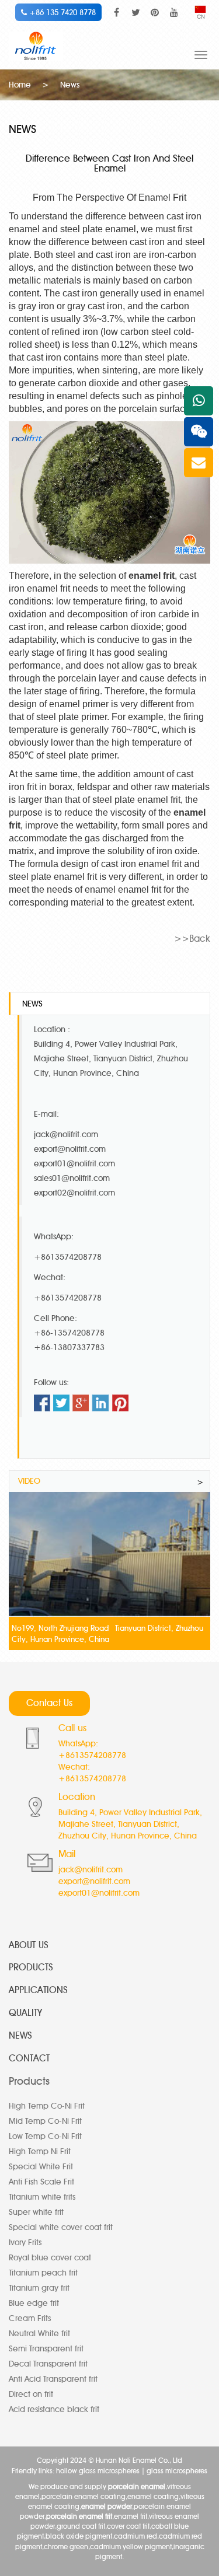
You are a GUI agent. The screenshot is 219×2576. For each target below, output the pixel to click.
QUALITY (25, 2013)
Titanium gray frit (39, 2288)
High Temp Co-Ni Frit (47, 2106)
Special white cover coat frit (61, 2227)
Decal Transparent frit (48, 2364)
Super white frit (36, 2212)
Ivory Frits (25, 2243)
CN (201, 17)
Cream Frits (30, 2318)
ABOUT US (29, 1945)
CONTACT (29, 2058)
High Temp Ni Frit (40, 2152)
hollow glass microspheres (98, 2471)
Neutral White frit (39, 2334)
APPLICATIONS (38, 1990)
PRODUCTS (31, 1967)
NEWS (20, 2035)
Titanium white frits (42, 2197)
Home (20, 85)
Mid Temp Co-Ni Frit (45, 2121)
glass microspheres (177, 2471)
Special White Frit (41, 2167)
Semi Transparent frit (46, 2349)
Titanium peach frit (43, 2273)
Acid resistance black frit (54, 2409)
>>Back (192, 939)
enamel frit (152, 576)
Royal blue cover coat (50, 2258)
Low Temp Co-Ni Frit (45, 2136)
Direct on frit (31, 2394)
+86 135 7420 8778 (61, 12)
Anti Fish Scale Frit (41, 2182)
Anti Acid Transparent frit (53, 2379)
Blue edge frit (34, 2303)
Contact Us (49, 1703)
